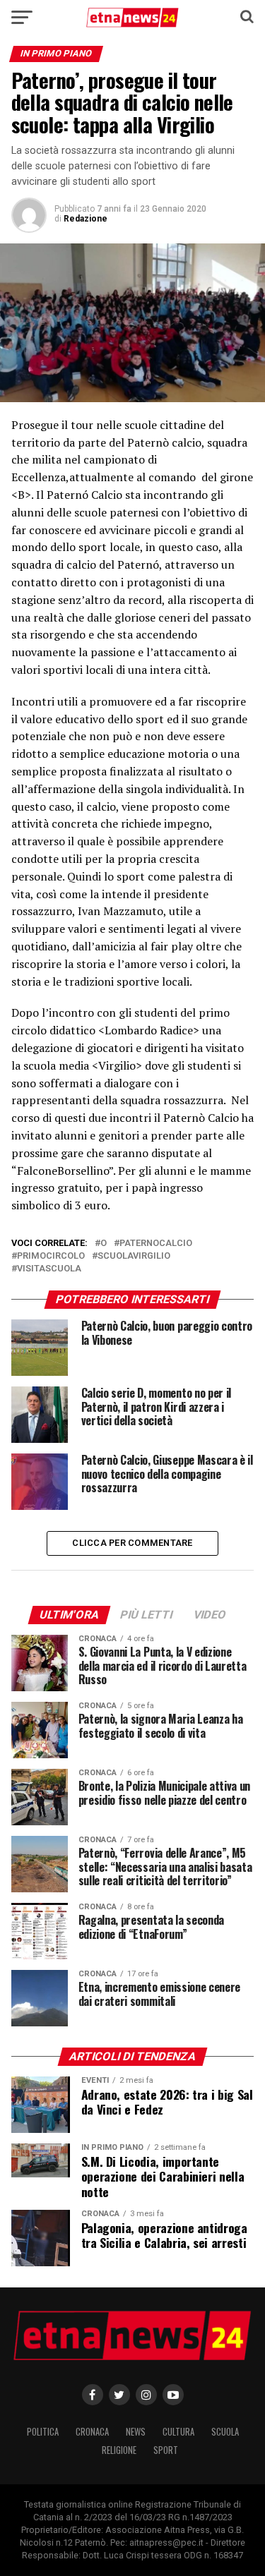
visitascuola (49, 1269)
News (136, 2432)
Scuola (225, 2432)
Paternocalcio (156, 1244)
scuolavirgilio (134, 1256)
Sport (166, 2450)
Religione (119, 2450)
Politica (43, 2432)
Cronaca (92, 2432)
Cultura (178, 2432)
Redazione (86, 219)
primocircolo (51, 1256)
